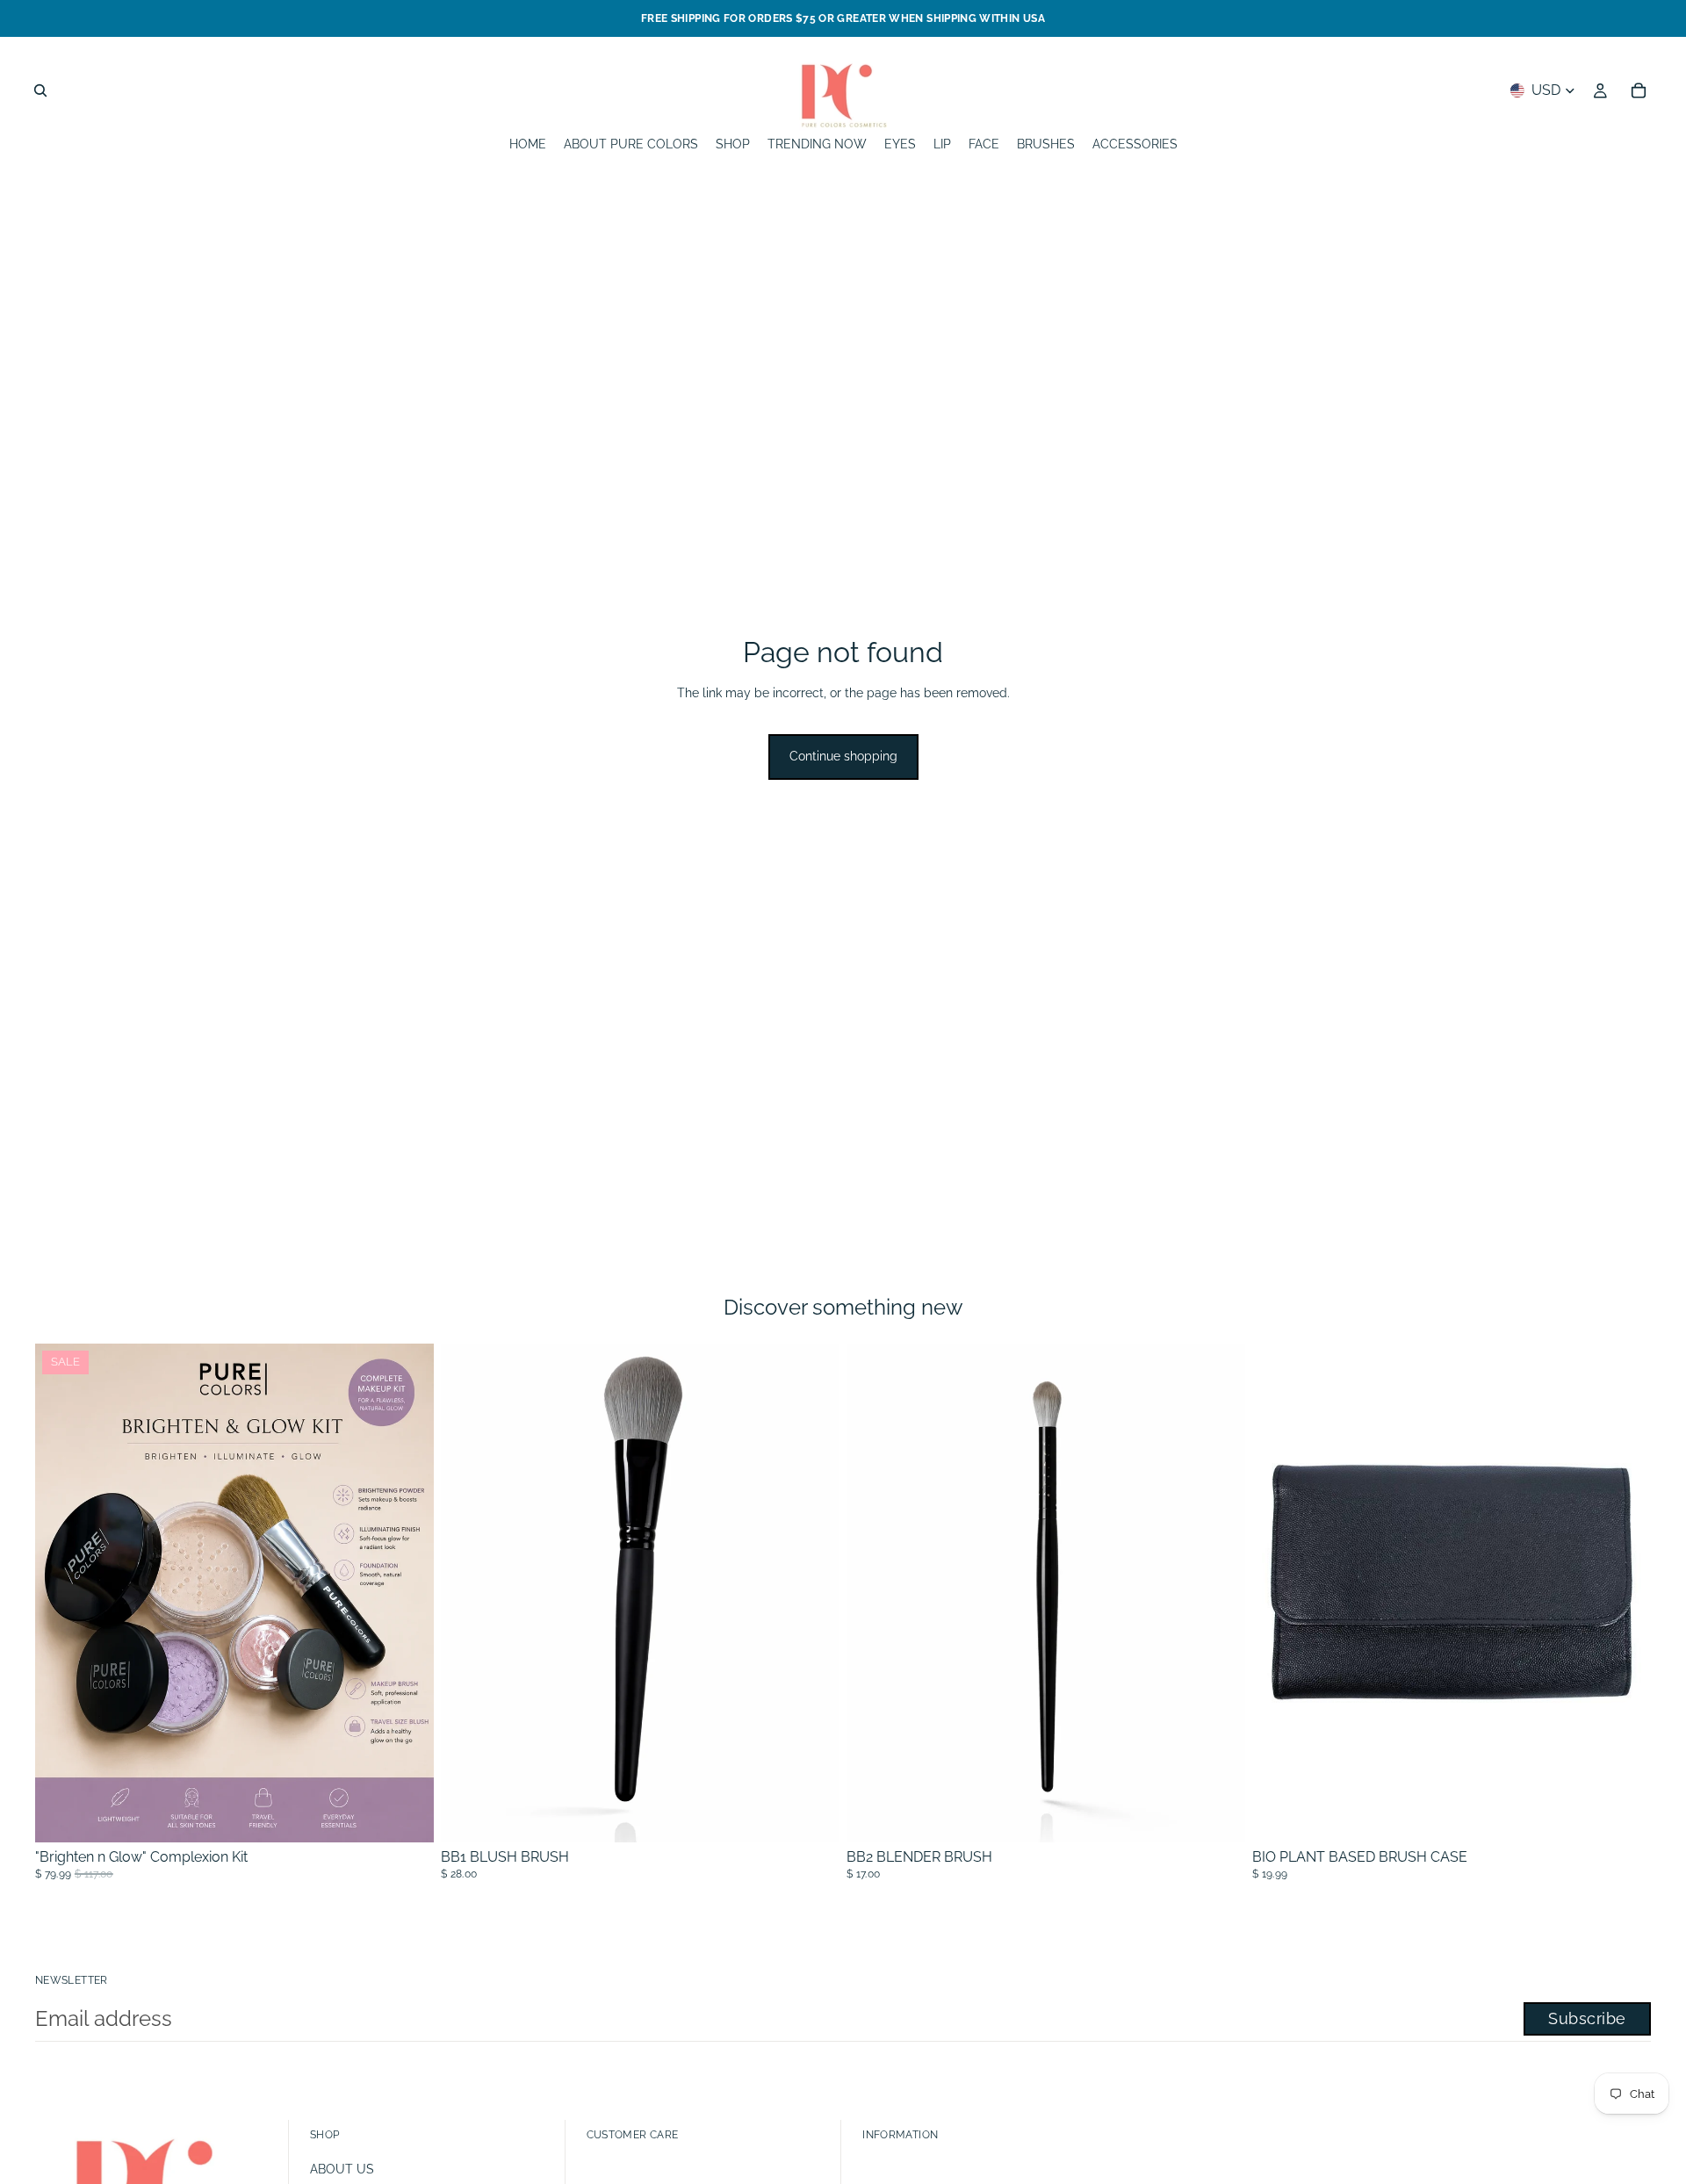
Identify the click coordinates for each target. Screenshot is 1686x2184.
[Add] (812, 1815)
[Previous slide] (1279, 1593)
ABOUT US (342, 2169)
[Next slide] (1625, 1593)
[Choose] (407, 1815)
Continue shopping (843, 756)
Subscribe (1587, 2018)
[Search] (40, 90)
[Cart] (1639, 90)
